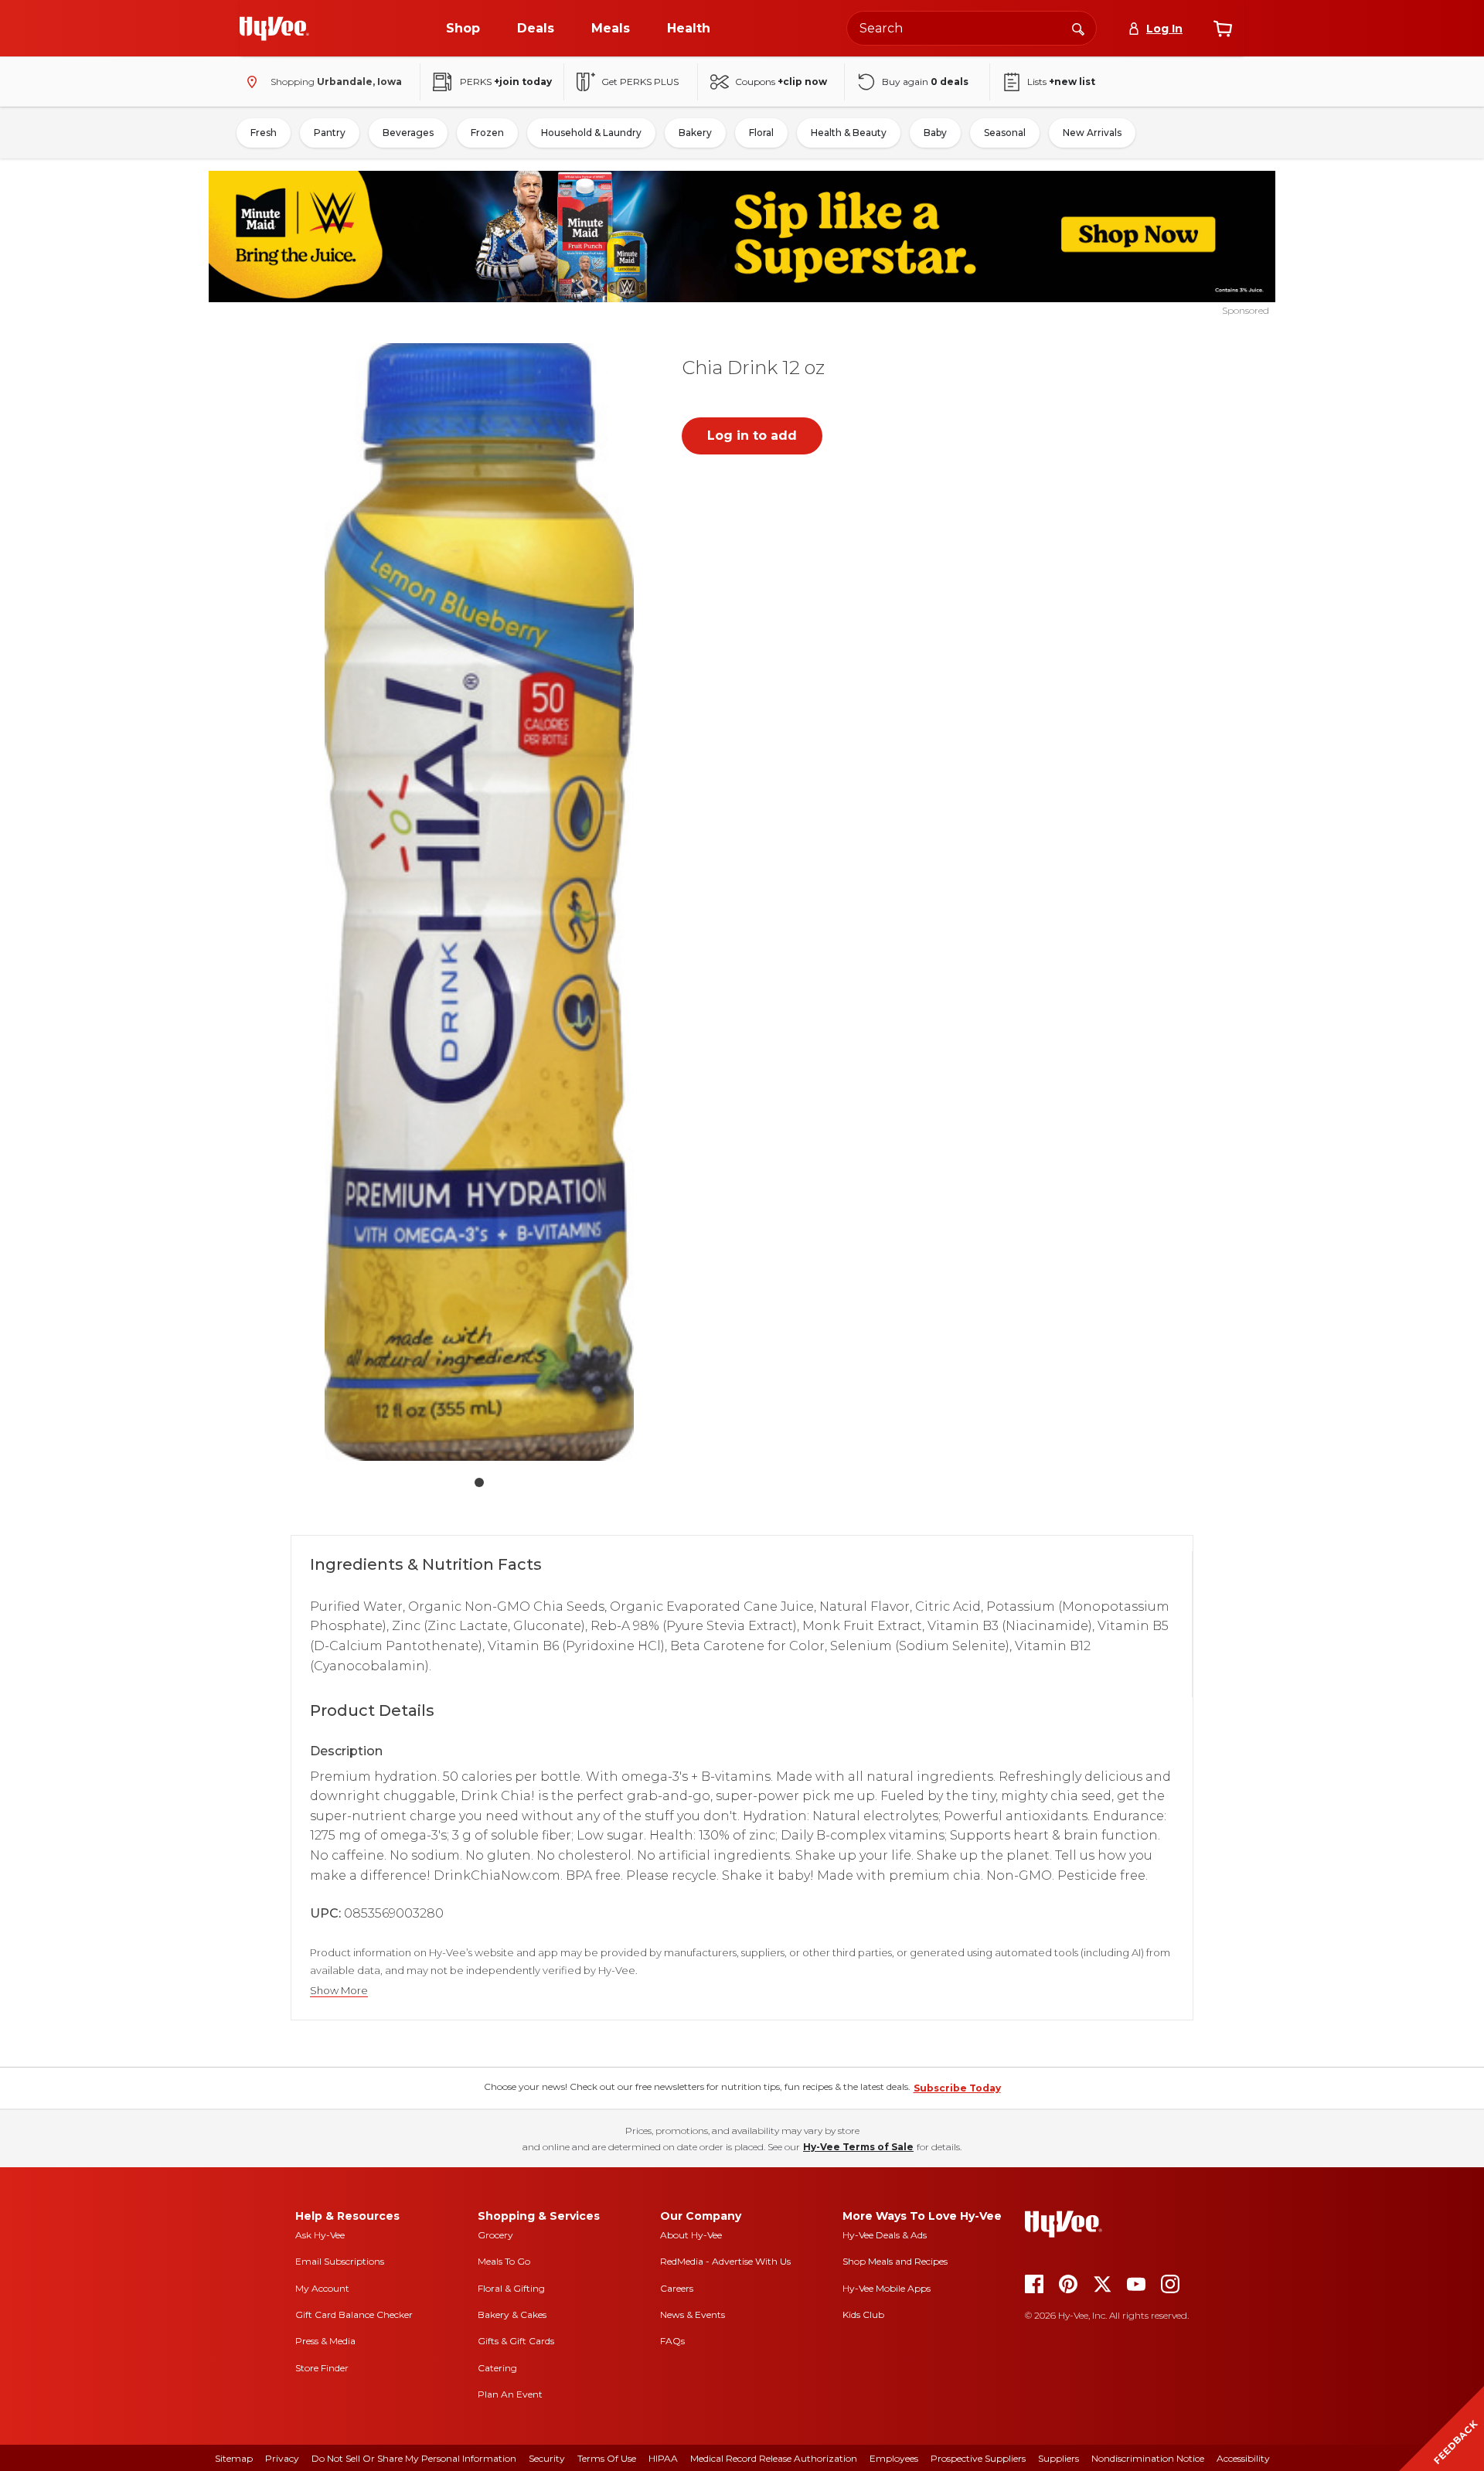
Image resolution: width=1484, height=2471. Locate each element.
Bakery (695, 133)
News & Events (693, 2314)
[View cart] (1223, 29)
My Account (322, 2288)
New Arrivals (1092, 133)
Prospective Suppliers (978, 2458)
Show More (339, 1991)
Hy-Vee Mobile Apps (887, 2288)
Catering (497, 2368)
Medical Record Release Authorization (774, 2458)
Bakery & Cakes (512, 2314)
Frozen (487, 133)
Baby (935, 133)
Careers (677, 2288)
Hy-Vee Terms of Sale (858, 2147)
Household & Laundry (591, 133)
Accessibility (1243, 2458)
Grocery (495, 2235)
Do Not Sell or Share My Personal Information (414, 2458)
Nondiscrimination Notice (1148, 2458)
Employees (894, 2458)
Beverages (408, 133)
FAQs (672, 2341)
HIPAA (663, 2458)
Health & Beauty (849, 133)
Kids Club (863, 2314)
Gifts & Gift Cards (516, 2341)
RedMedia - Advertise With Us (725, 2261)
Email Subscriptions (340, 2261)
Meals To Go (504, 2261)
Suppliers (1059, 2458)
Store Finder (322, 2368)
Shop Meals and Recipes (895, 2261)
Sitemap (234, 2458)
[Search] (1078, 28)
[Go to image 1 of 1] (479, 1482)
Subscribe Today (957, 2088)
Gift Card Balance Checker (354, 2314)
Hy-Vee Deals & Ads (885, 2235)
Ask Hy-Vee (320, 2235)
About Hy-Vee (691, 2235)
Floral (761, 133)
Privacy (282, 2458)
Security (547, 2458)
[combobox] (972, 28)
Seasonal (1005, 133)
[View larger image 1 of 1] (479, 902)
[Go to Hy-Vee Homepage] (274, 29)
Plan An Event (510, 2394)
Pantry (330, 133)
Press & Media (325, 2341)
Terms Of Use (607, 2458)
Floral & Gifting (511, 2288)
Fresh (264, 133)
